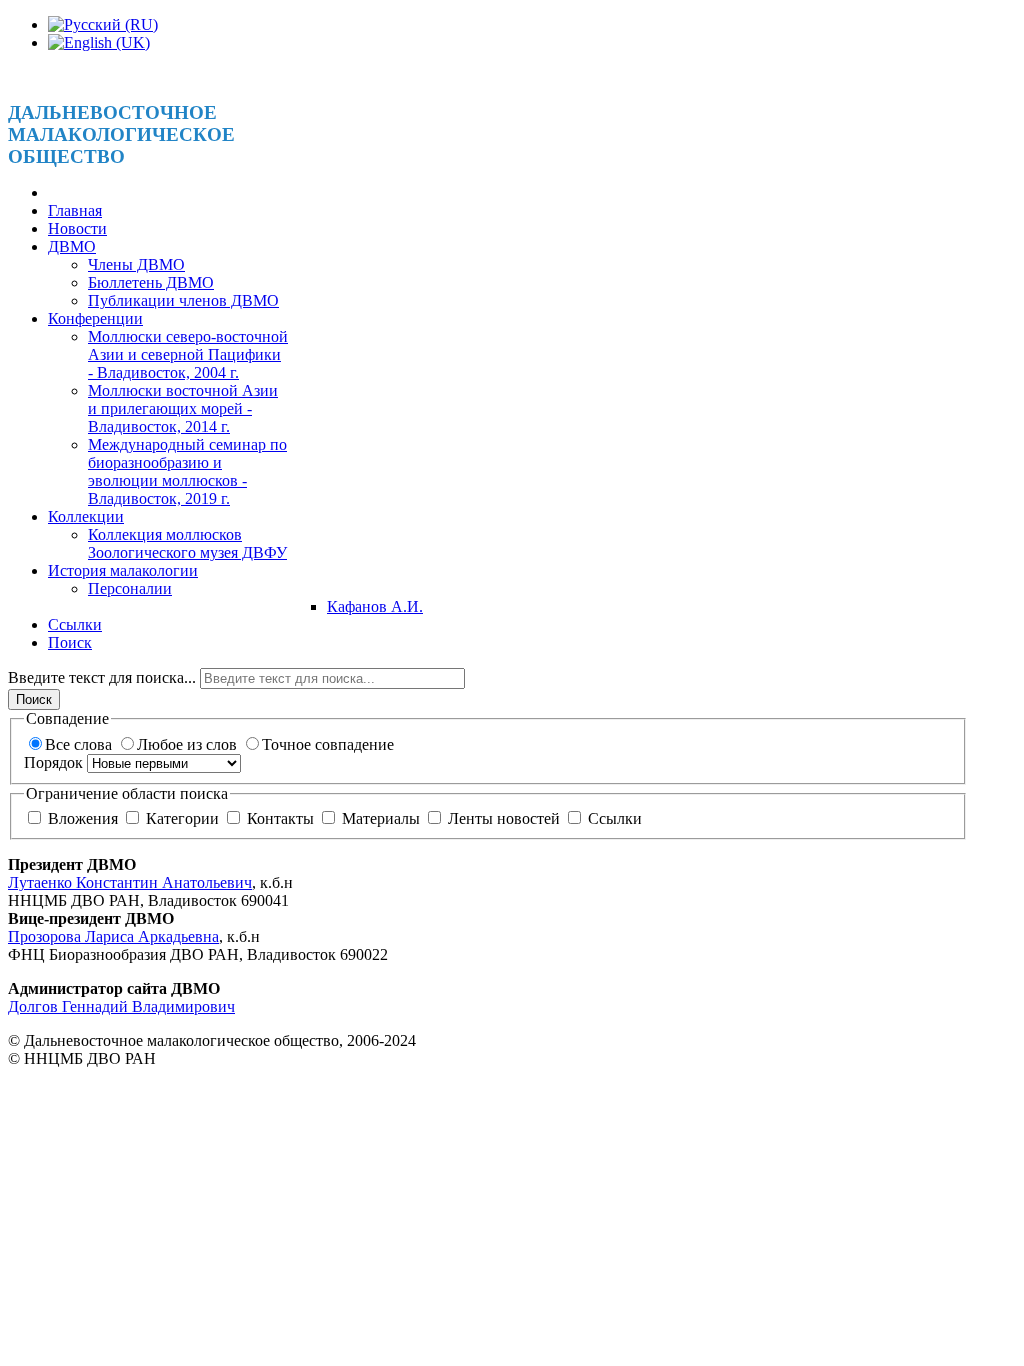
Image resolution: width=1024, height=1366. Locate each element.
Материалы (381, 818)
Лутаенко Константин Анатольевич (130, 882)
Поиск (34, 699)
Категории (182, 818)
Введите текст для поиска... (104, 677)
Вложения (83, 818)
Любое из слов (189, 744)
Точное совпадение (328, 744)
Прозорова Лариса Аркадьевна (113, 936)
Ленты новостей (504, 818)
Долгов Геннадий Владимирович (121, 1006)
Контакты (280, 818)
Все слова (80, 744)
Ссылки (613, 818)
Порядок (55, 762)
